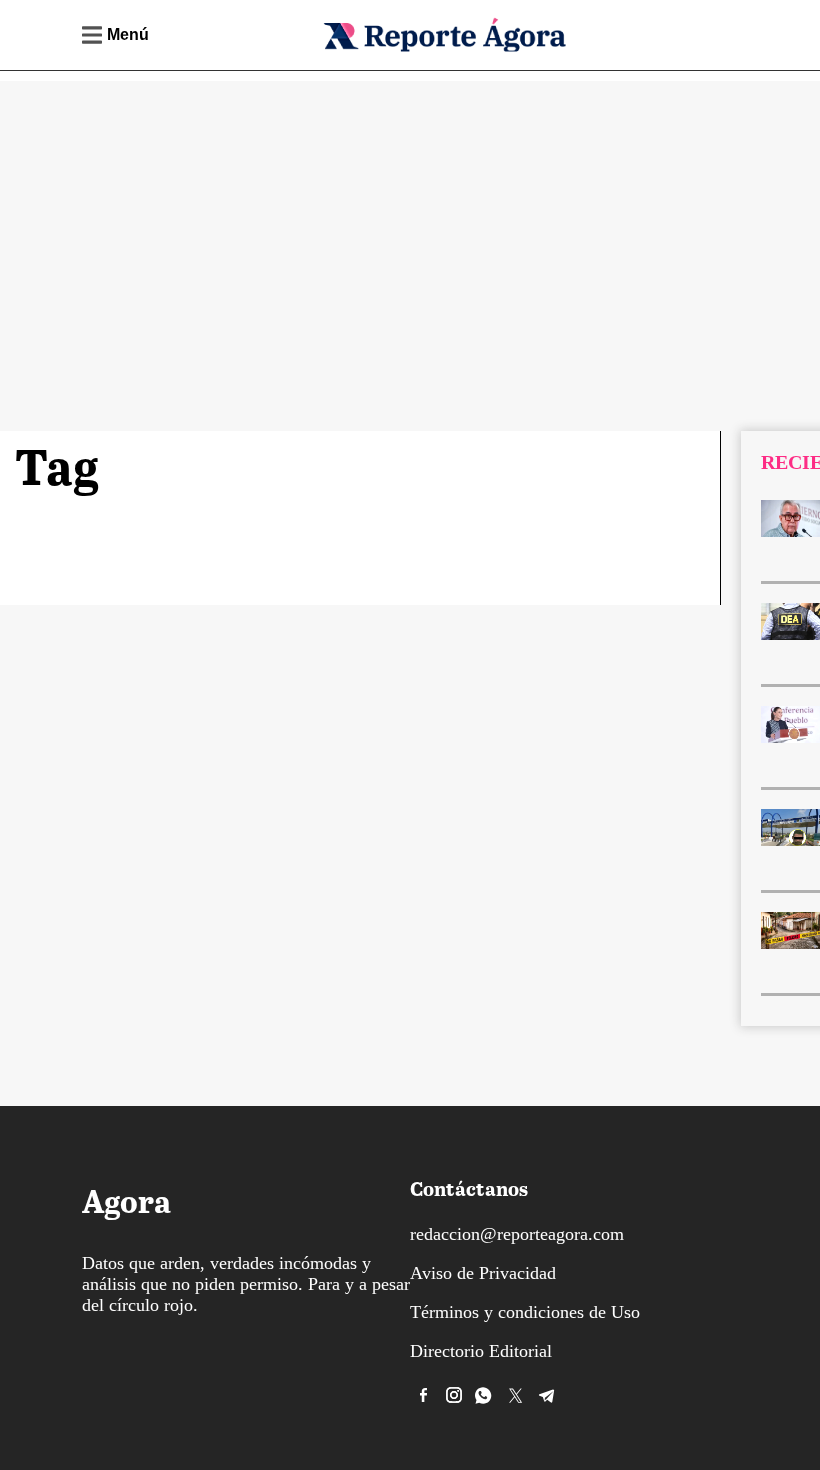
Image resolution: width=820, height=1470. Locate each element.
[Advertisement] (410, 221)
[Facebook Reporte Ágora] (423, 1395)
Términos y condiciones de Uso (525, 1312)
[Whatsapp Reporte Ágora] (485, 1395)
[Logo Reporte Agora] (444, 48)
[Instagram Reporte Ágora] (454, 1395)
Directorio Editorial (481, 1351)
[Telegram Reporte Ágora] (547, 1395)
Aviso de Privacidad (483, 1273)
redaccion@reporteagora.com (517, 1234)
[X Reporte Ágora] (516, 1395)
